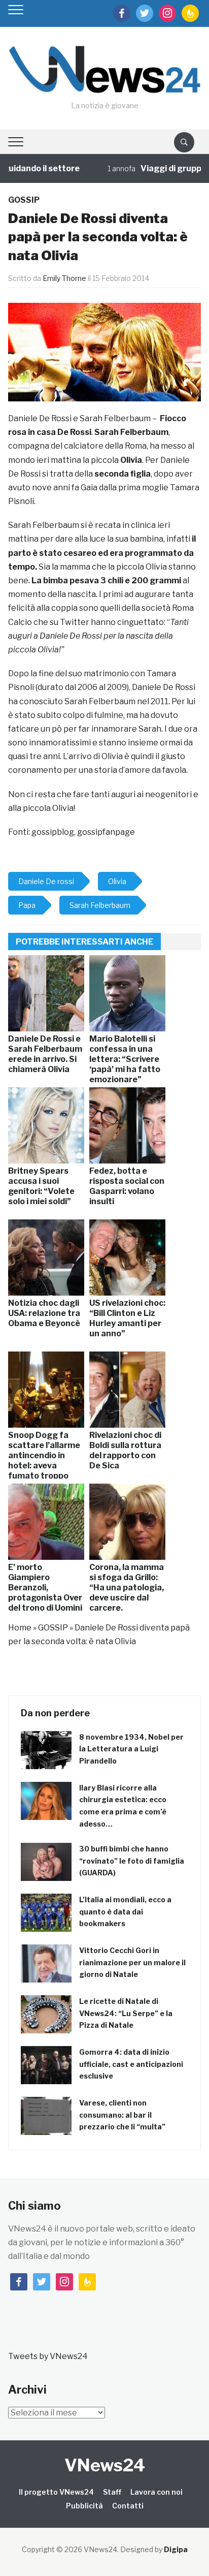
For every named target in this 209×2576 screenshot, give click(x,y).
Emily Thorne (64, 278)
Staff (112, 2492)
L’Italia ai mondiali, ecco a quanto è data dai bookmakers (125, 1912)
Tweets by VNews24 (48, 2356)
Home (20, 1628)
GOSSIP (24, 200)
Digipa (176, 2549)
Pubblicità (84, 2506)
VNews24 (105, 2465)
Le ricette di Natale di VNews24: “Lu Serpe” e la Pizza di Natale (126, 2013)
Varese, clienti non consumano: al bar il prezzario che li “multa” (122, 2115)
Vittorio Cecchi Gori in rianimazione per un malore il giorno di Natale (132, 1962)
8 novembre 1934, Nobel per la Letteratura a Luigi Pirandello (131, 1749)
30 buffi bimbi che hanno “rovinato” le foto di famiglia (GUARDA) (132, 1861)
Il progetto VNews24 (56, 2492)
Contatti (128, 2506)
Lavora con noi (156, 2492)
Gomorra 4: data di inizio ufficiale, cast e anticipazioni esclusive (131, 2064)
